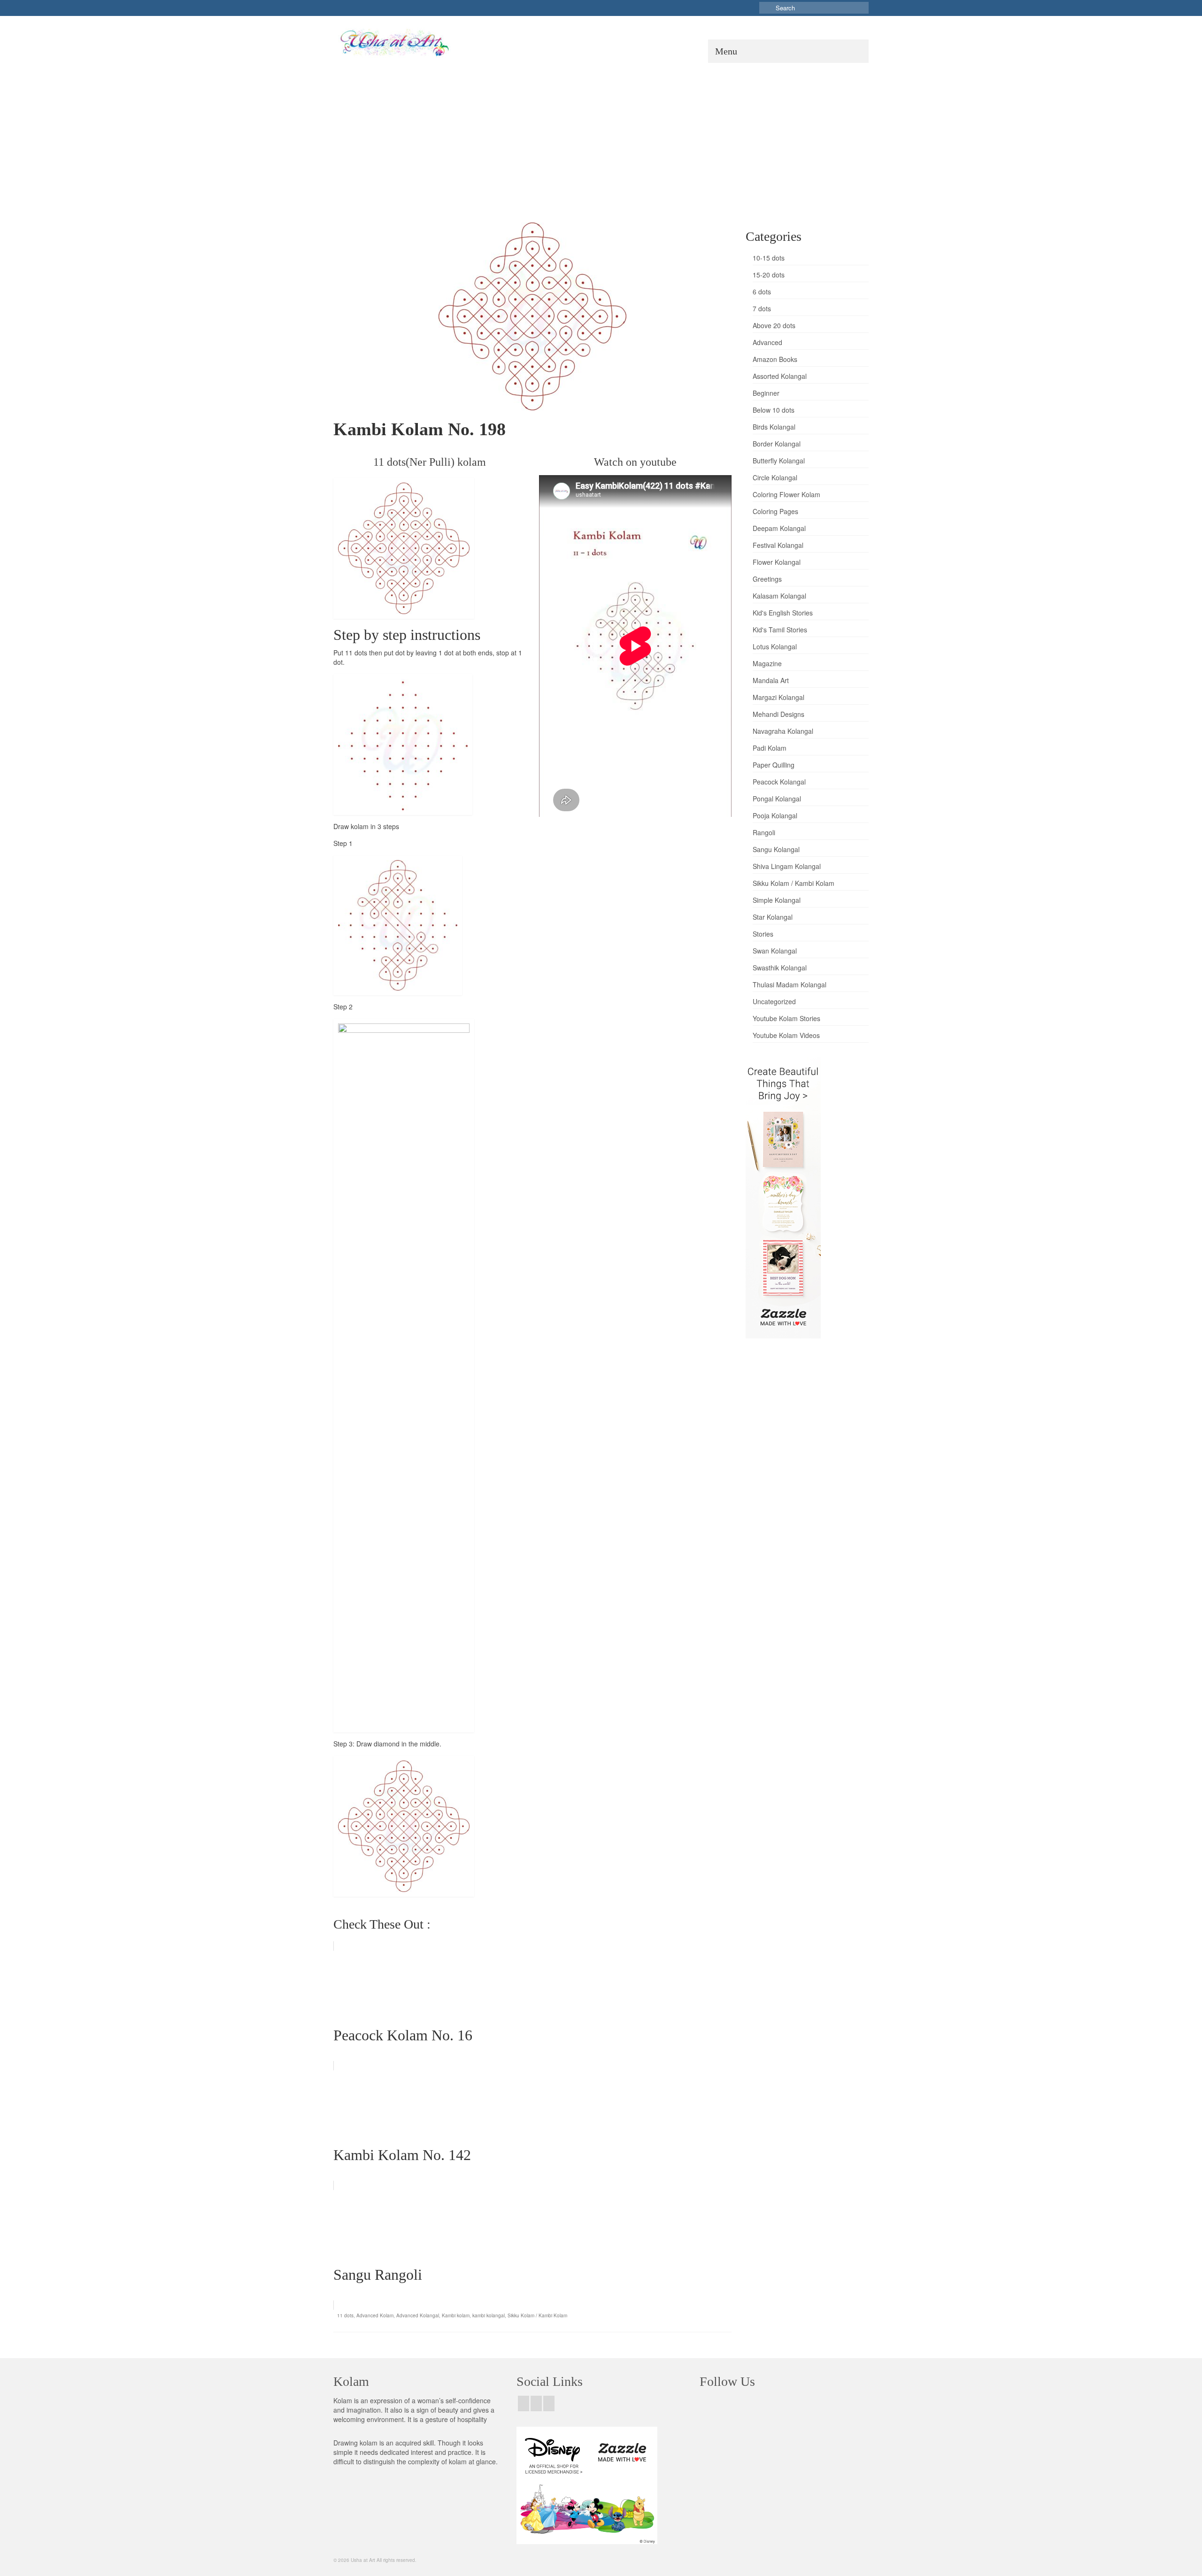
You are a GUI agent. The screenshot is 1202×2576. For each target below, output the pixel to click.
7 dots (762, 308)
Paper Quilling (774, 765)
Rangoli (764, 832)
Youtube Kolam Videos (786, 1035)
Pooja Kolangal (775, 815)
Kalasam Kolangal (779, 596)
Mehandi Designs (778, 714)
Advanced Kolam (375, 2315)
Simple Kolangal (777, 900)
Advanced (767, 342)
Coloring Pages (775, 511)
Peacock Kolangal (779, 782)
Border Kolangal (777, 444)
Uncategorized (774, 1001)
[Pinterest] (549, 2403)
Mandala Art (771, 680)
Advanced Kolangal (418, 2315)
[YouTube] (536, 2403)
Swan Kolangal (775, 951)
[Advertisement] (601, 133)
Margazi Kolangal (778, 697)
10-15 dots (769, 258)
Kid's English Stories (783, 613)
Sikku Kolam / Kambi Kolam (537, 2315)
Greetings (767, 579)
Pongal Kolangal (777, 799)
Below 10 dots (774, 410)
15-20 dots (769, 275)
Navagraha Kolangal (783, 731)
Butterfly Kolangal (779, 461)
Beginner (766, 393)
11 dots (345, 2315)
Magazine (767, 663)
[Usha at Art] (420, 43)
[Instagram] (524, 2403)
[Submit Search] (766, 8)
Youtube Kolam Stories (786, 1018)
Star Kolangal (773, 917)
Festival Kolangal (778, 545)
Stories (763, 934)
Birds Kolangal (774, 427)
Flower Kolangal (777, 562)
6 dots (762, 292)
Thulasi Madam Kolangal (790, 984)
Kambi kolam (456, 2315)
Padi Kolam (770, 748)
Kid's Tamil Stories (780, 630)
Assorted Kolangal (780, 376)
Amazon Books (775, 359)
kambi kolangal (489, 2315)
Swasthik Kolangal (780, 968)
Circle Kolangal (775, 477)
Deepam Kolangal (779, 528)
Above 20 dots (774, 325)
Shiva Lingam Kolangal (787, 866)
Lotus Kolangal (775, 646)
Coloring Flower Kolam (786, 494)
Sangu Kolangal (776, 849)
